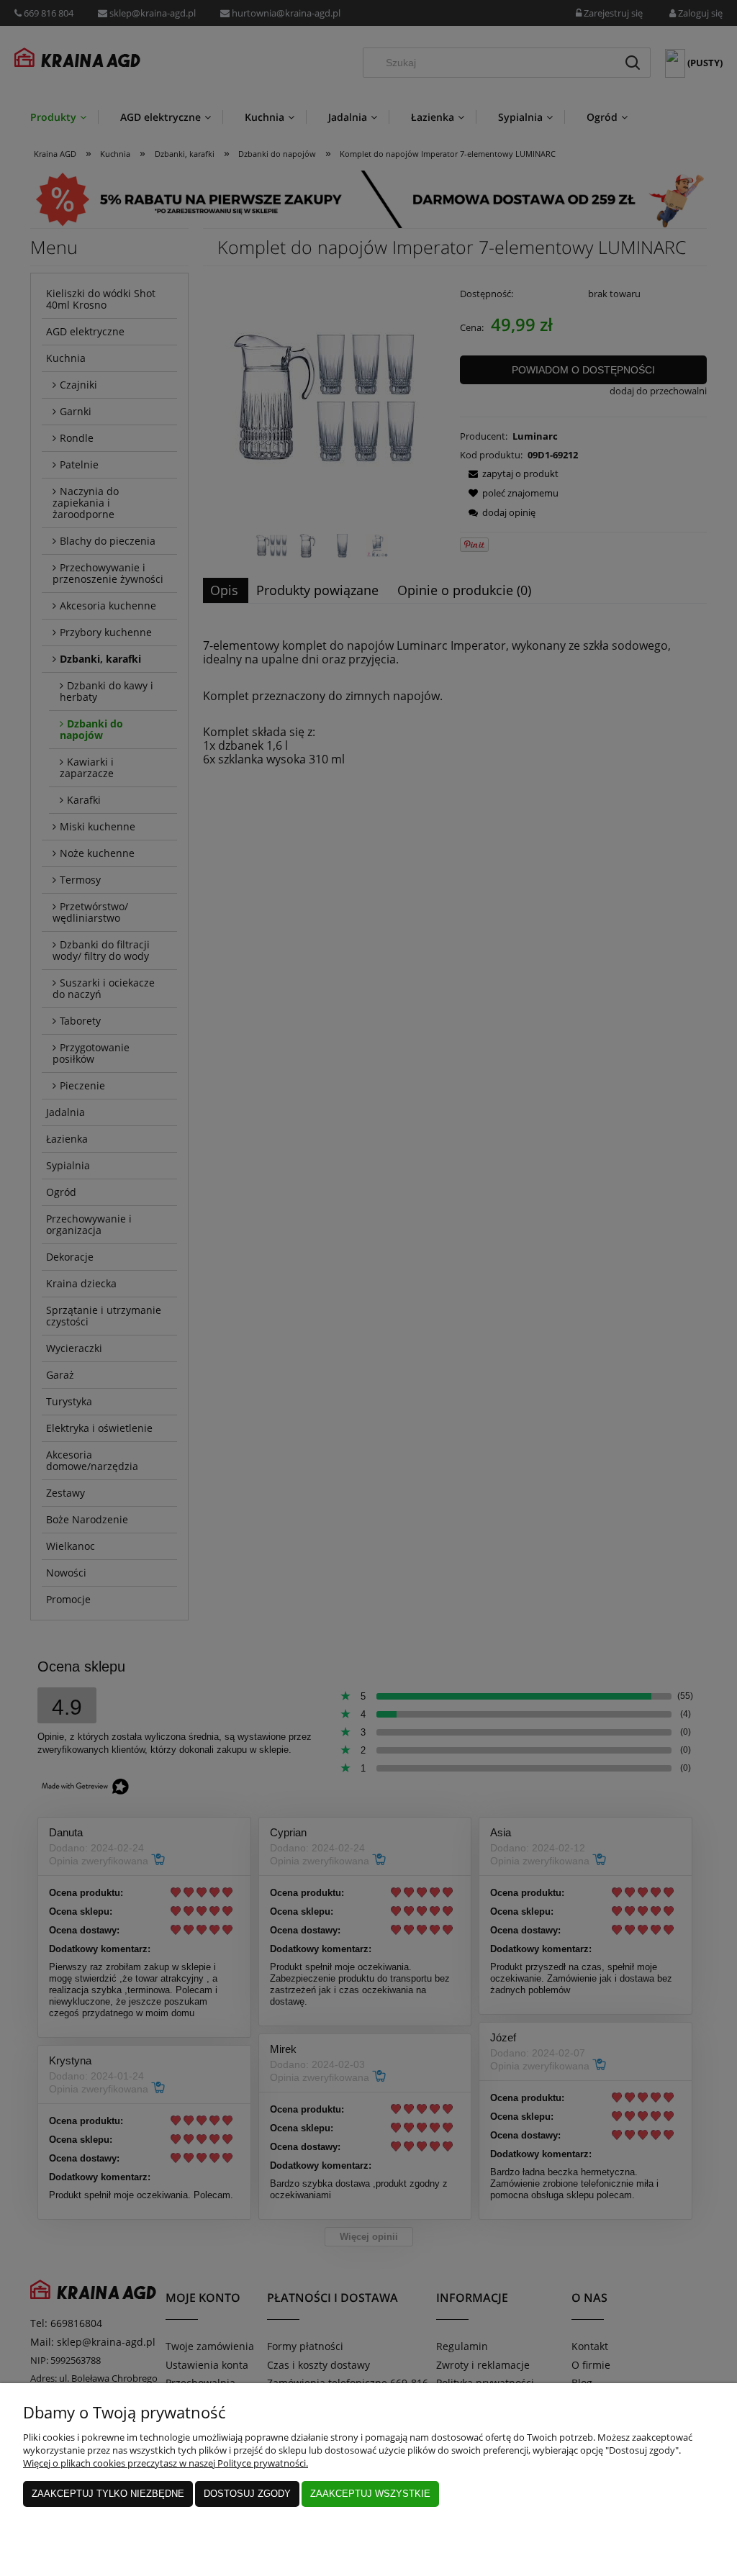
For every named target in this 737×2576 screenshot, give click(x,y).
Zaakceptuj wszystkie (370, 2494)
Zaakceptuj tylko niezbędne (108, 2494)
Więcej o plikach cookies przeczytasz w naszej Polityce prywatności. (166, 2463)
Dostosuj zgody (247, 2494)
